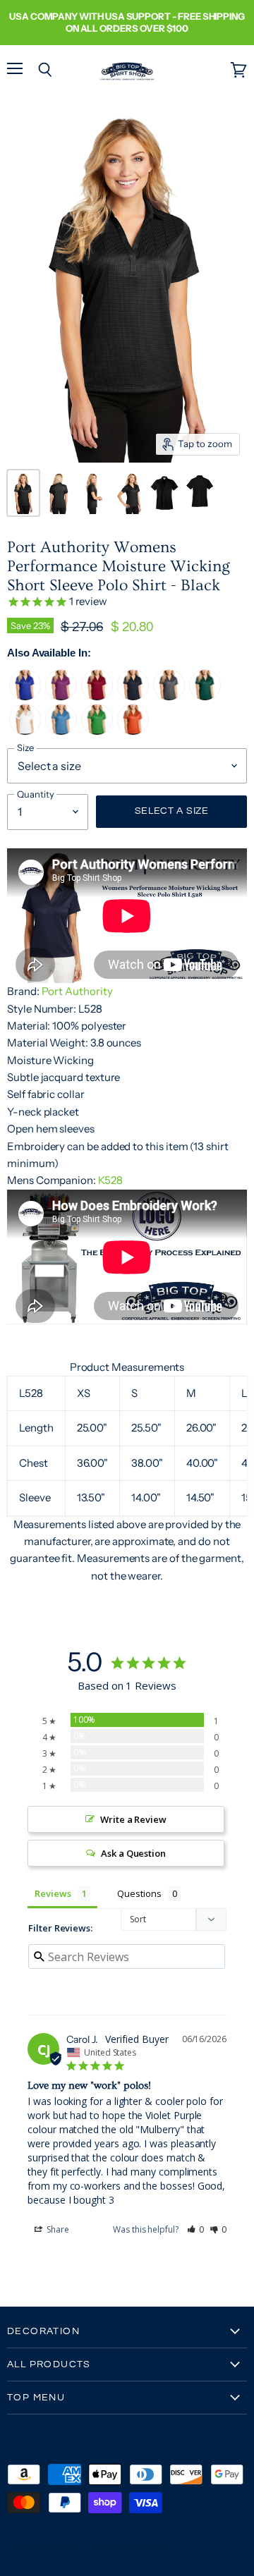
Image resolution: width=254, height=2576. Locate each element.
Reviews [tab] (53, 1893)
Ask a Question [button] (133, 1853)
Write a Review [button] (133, 1819)
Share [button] (57, 2229)
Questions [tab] (139, 1893)
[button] (196, 2229)
